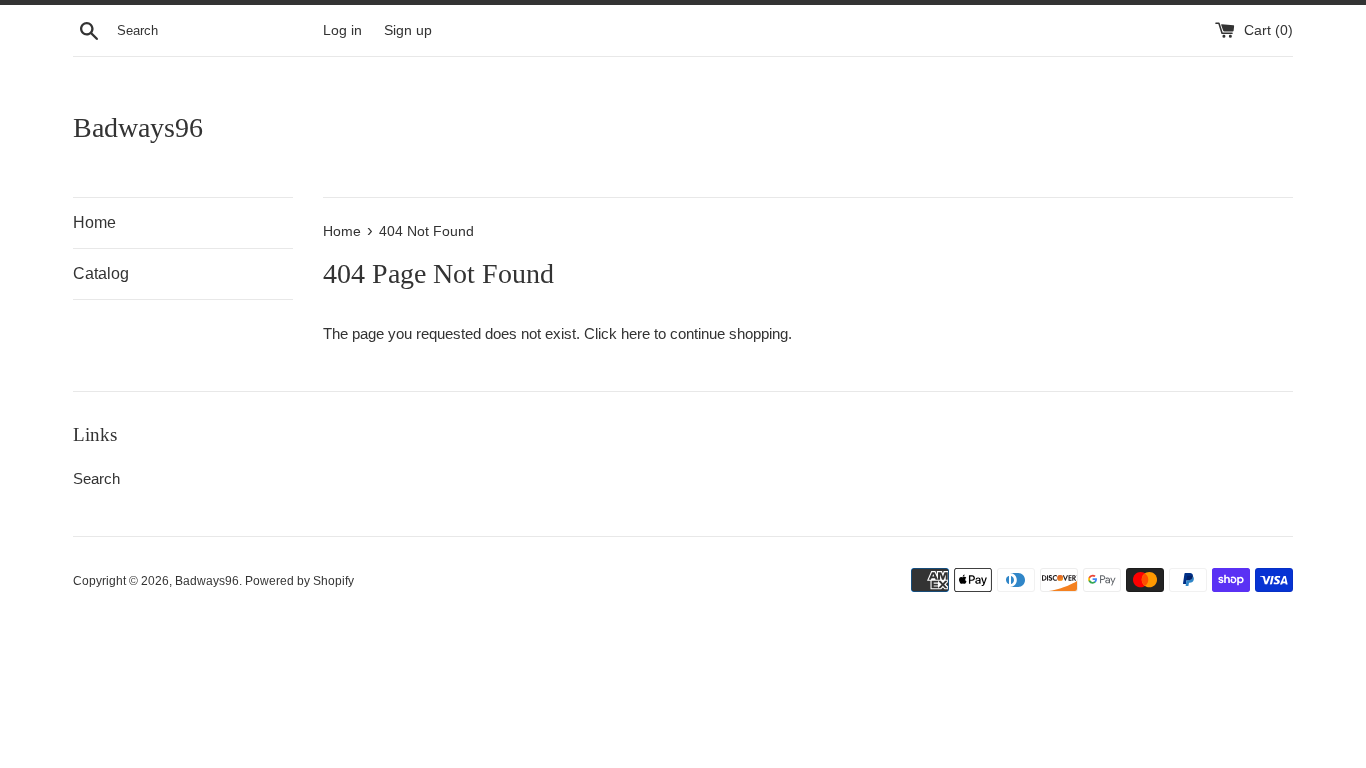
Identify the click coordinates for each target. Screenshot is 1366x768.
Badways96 (138, 127)
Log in (342, 30)
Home (94, 222)
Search (96, 478)
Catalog (101, 273)
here (635, 333)
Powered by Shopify (299, 581)
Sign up (408, 30)
